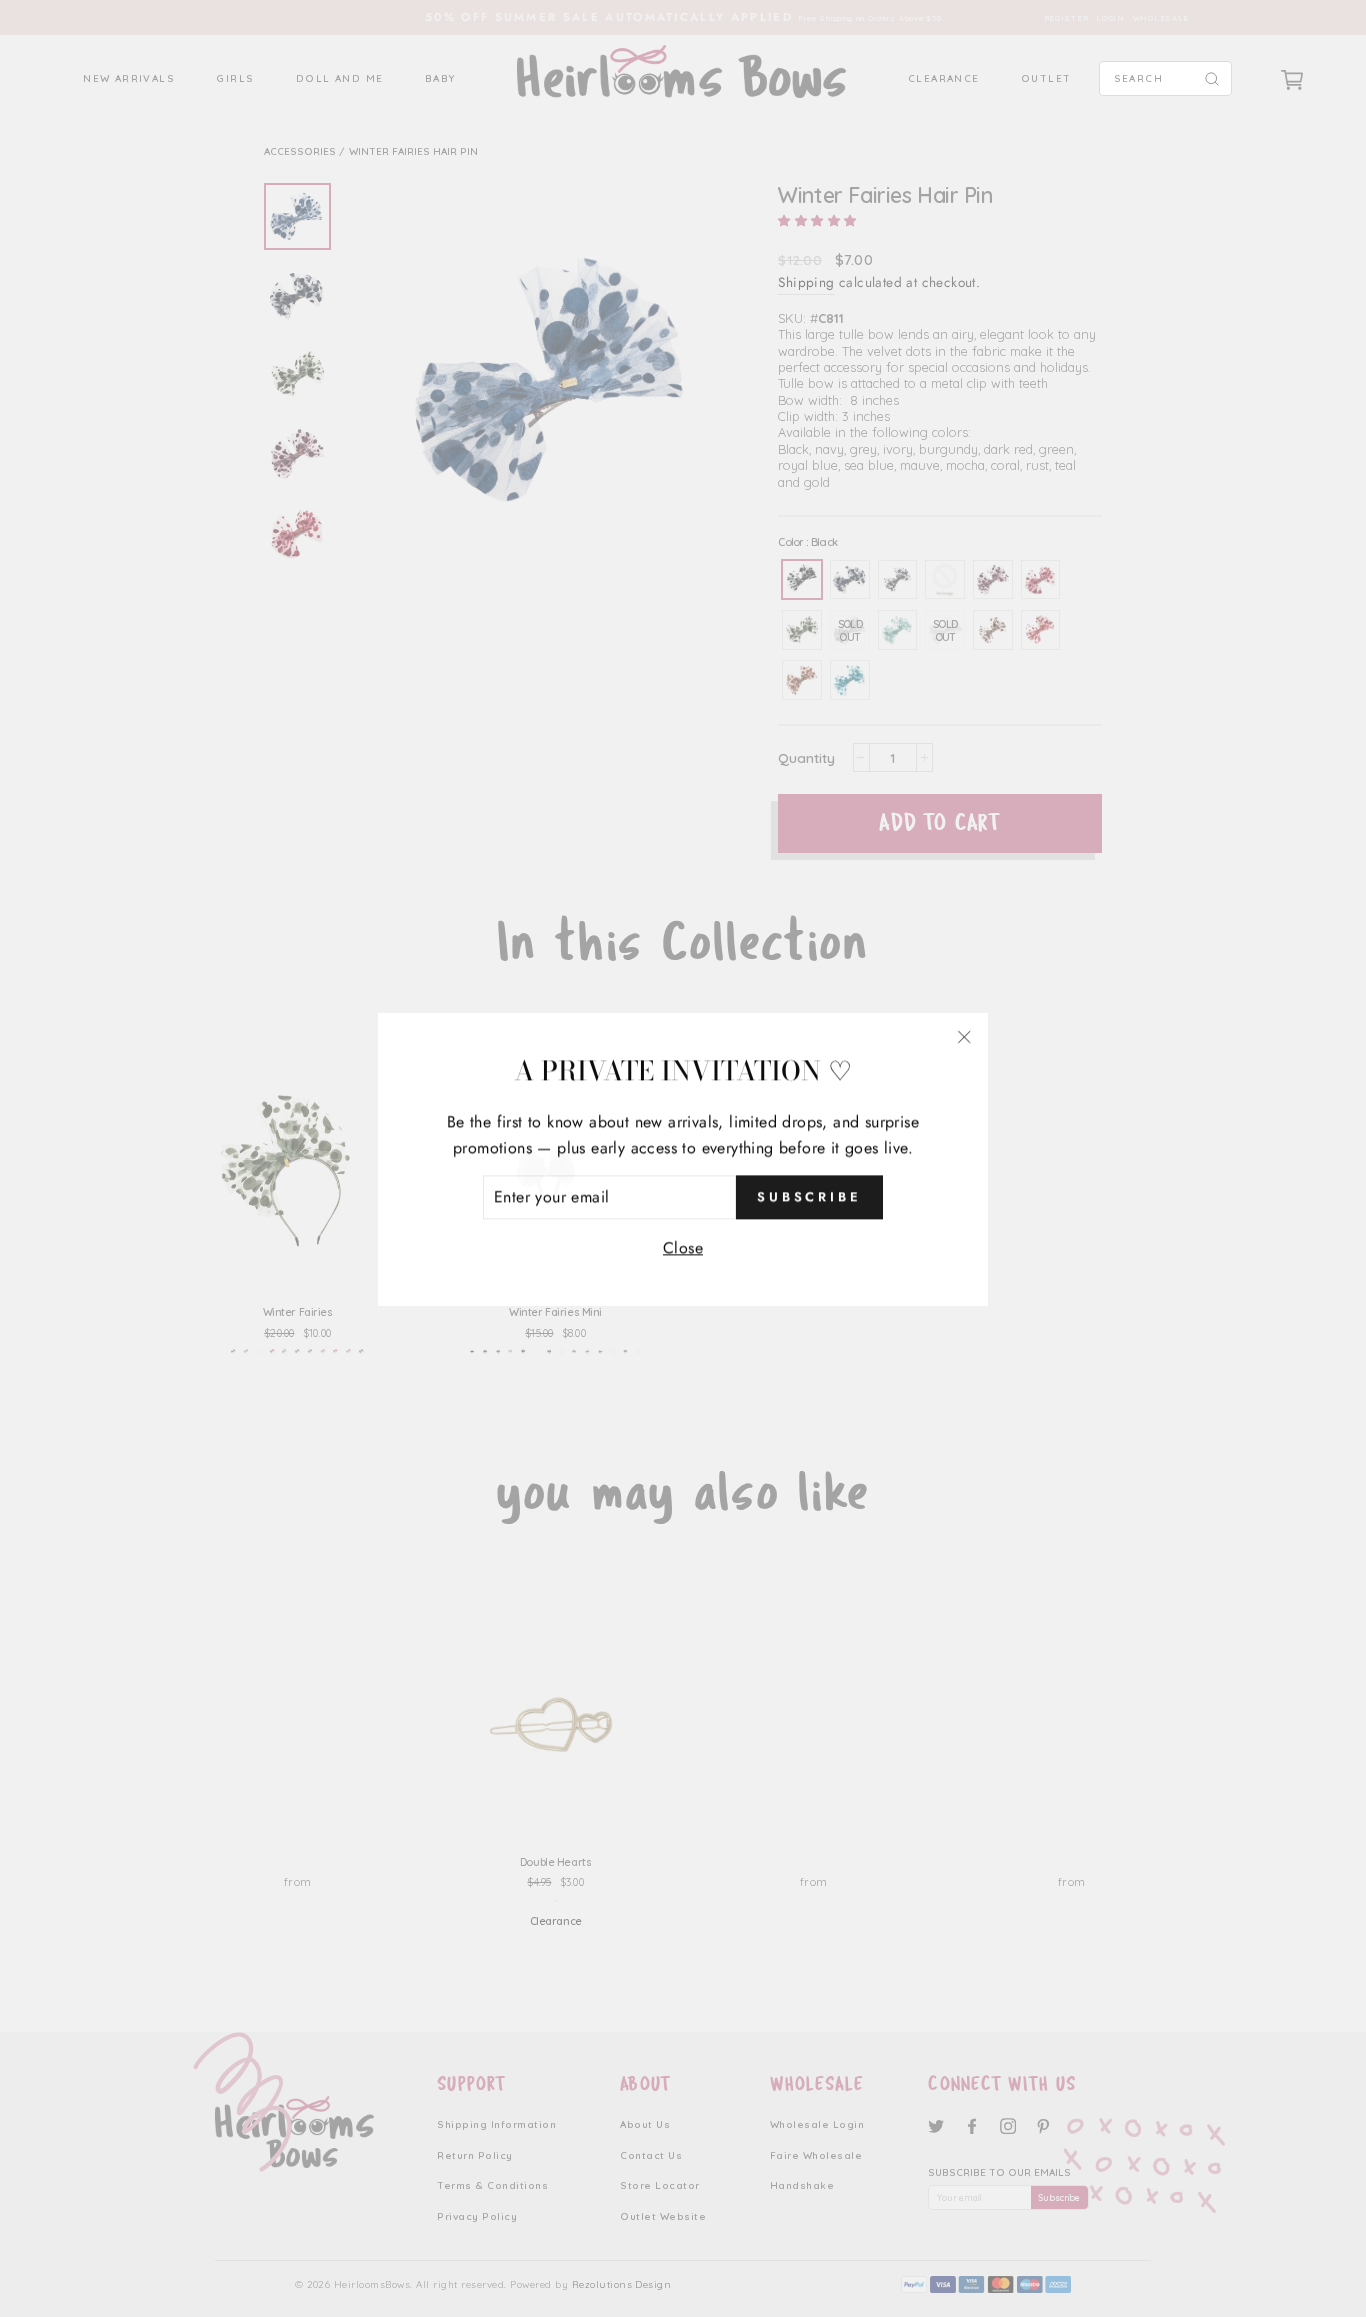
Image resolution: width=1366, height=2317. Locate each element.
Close (683, 1246)
